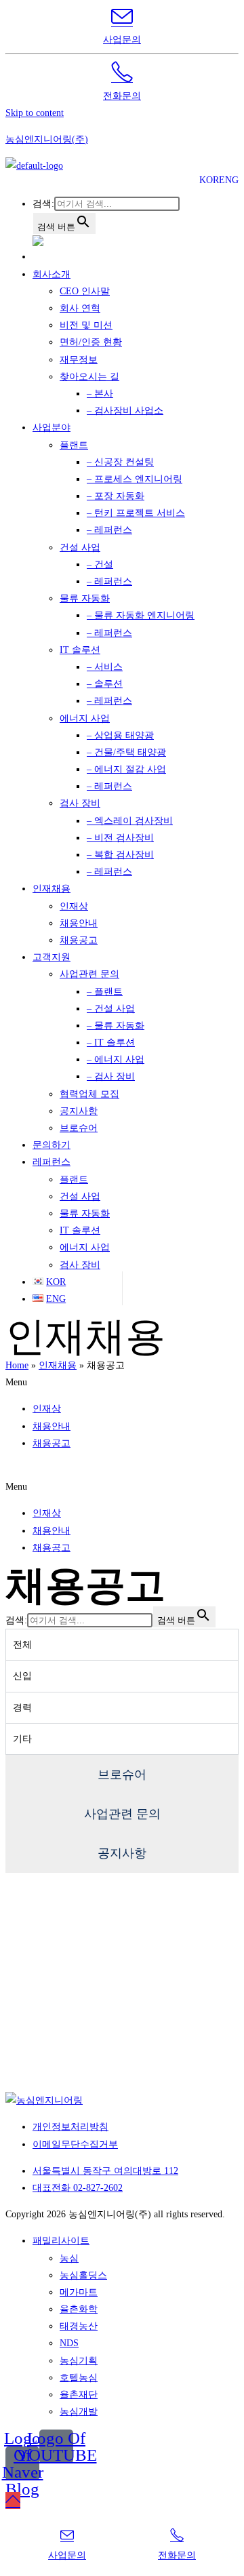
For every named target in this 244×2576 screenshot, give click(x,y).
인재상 (74, 906)
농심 (69, 2258)
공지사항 (79, 1111)
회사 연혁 (80, 308)
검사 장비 (80, 803)
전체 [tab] (22, 1645)
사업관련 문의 (89, 974)
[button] (122, 1382)
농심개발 (79, 2412)
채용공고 (79, 940)
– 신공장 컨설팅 (120, 462)
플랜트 (74, 445)
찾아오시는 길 (89, 377)
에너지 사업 (85, 718)
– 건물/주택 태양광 (126, 752)
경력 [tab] (22, 1708)
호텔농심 (79, 2378)
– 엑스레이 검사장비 (130, 821)
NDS (69, 2343)
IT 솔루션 (80, 650)
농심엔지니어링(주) (47, 139)
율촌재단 (79, 2395)
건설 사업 (80, 548)
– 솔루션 (105, 684)
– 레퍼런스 (109, 530)
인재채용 (52, 889)
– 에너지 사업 (116, 1059)
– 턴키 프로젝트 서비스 (136, 513)
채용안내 (79, 923)
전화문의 (122, 96)
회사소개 (52, 274)
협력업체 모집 (89, 1094)
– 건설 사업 (111, 1009)
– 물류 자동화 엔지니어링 (141, 615)
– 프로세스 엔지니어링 (135, 479)
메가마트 (79, 2292)
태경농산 (79, 2326)
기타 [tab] (22, 1739)
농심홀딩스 (83, 2275)
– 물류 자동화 (116, 1026)
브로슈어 (79, 1128)
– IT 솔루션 (111, 1043)
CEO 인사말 (85, 291)
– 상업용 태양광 (120, 735)
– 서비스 (105, 667)
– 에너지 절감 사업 (126, 769)
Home (17, 1365)
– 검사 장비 (111, 1076)
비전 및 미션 (86, 325)
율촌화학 (79, 2309)
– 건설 (100, 564)
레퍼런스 (52, 1162)
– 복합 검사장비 (120, 855)
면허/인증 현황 (91, 342)
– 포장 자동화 (116, 496)
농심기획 (79, 2361)
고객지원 (52, 957)
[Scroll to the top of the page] (13, 2500)
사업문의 (122, 40)
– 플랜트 (105, 992)
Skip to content (35, 113)
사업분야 (52, 428)
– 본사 (100, 394)
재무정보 (79, 360)
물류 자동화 (85, 598)
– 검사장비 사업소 (125, 411)
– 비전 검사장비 (120, 838)
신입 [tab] (22, 1676)
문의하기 (52, 1145)
